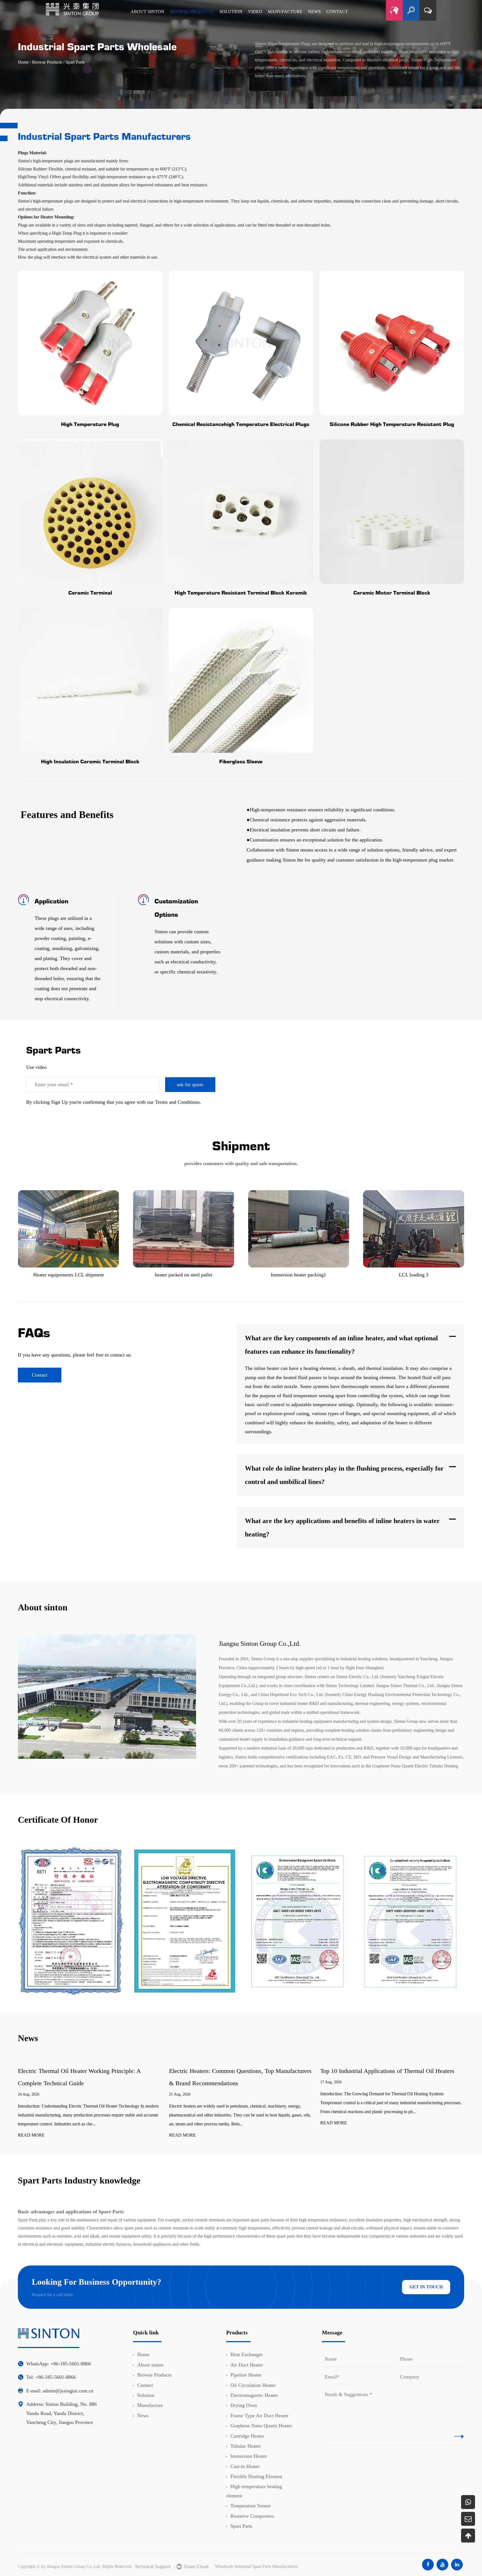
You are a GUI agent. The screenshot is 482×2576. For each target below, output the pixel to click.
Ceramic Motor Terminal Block (392, 592)
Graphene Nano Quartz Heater (261, 2426)
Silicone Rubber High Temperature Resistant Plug (392, 424)
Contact (40, 1375)
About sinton (150, 2365)
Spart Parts (241, 2526)
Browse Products (47, 62)
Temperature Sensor (251, 2506)
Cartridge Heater (247, 2436)
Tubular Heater (246, 2446)
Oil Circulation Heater (253, 2385)
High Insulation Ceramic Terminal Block (90, 761)
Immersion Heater (249, 2456)
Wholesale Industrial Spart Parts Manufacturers (256, 2566)
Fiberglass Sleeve (241, 761)
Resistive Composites (252, 2516)
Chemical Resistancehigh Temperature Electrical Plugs (241, 424)
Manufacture (150, 2405)
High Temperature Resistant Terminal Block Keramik (241, 592)
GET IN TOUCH (426, 2287)
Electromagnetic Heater (254, 2395)
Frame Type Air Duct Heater (259, 2416)
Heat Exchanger (247, 2354)
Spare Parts (28, 2220)
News (143, 2416)
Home (23, 62)
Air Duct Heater (247, 2365)
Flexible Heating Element (256, 2476)
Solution (146, 2395)
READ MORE (31, 2135)
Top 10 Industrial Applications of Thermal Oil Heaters (387, 2071)
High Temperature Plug (90, 424)
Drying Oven (244, 2405)
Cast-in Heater (245, 2466)
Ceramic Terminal (90, 592)
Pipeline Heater (246, 2375)
